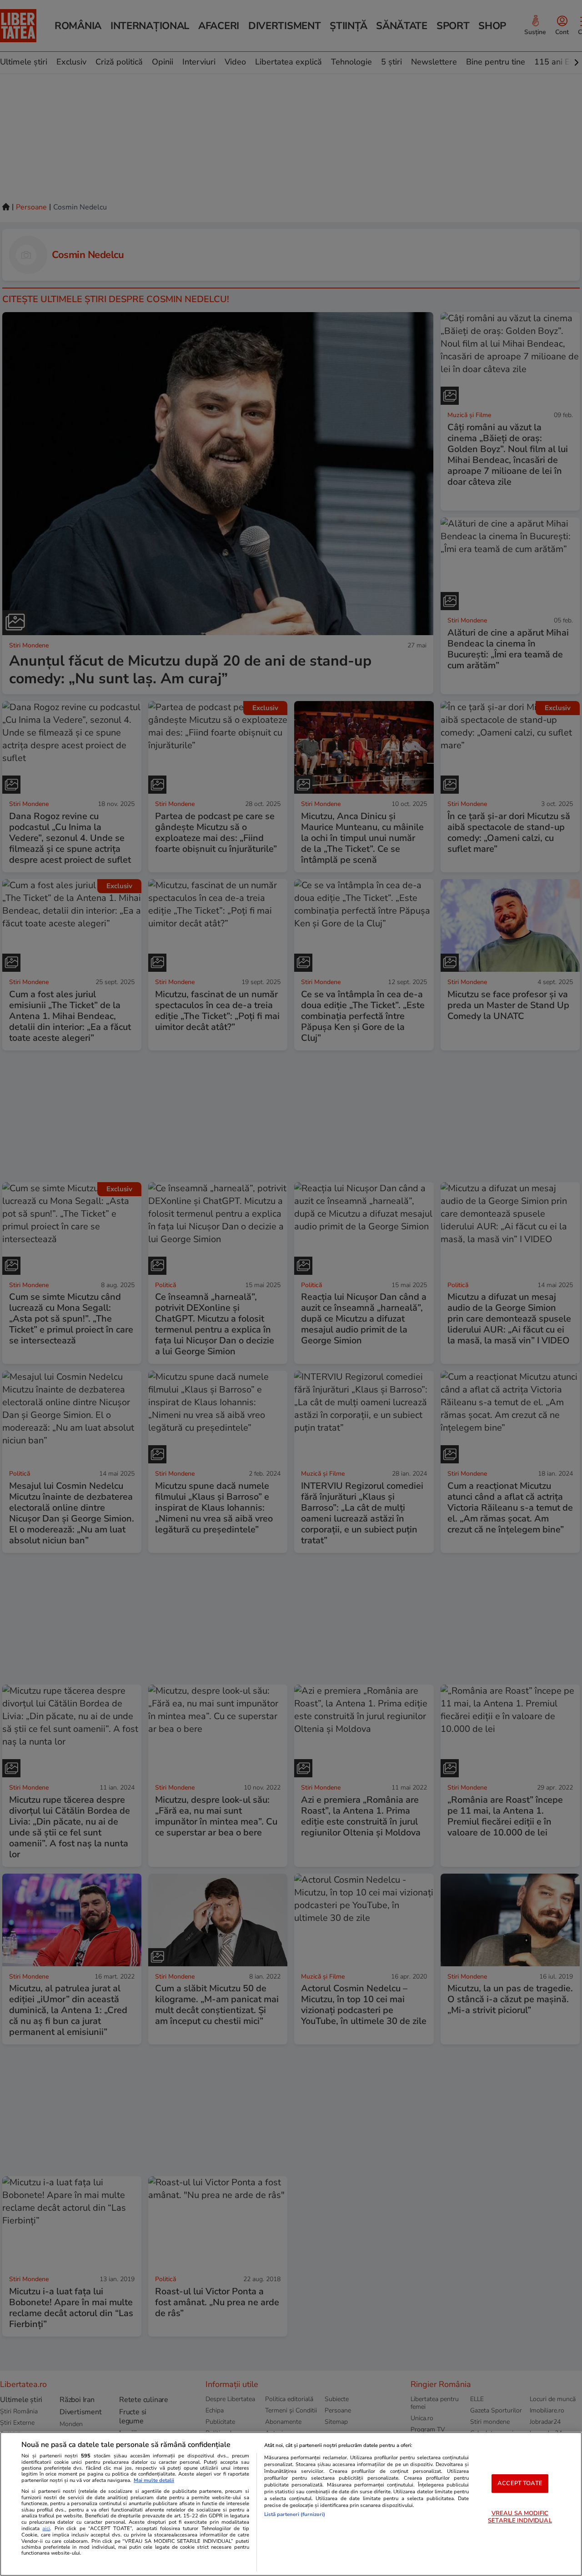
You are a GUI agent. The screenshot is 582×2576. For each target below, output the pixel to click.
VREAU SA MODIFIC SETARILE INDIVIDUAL (520, 2517)
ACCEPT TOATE (520, 2483)
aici (46, 2529)
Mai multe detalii (154, 2480)
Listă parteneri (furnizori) (295, 2514)
